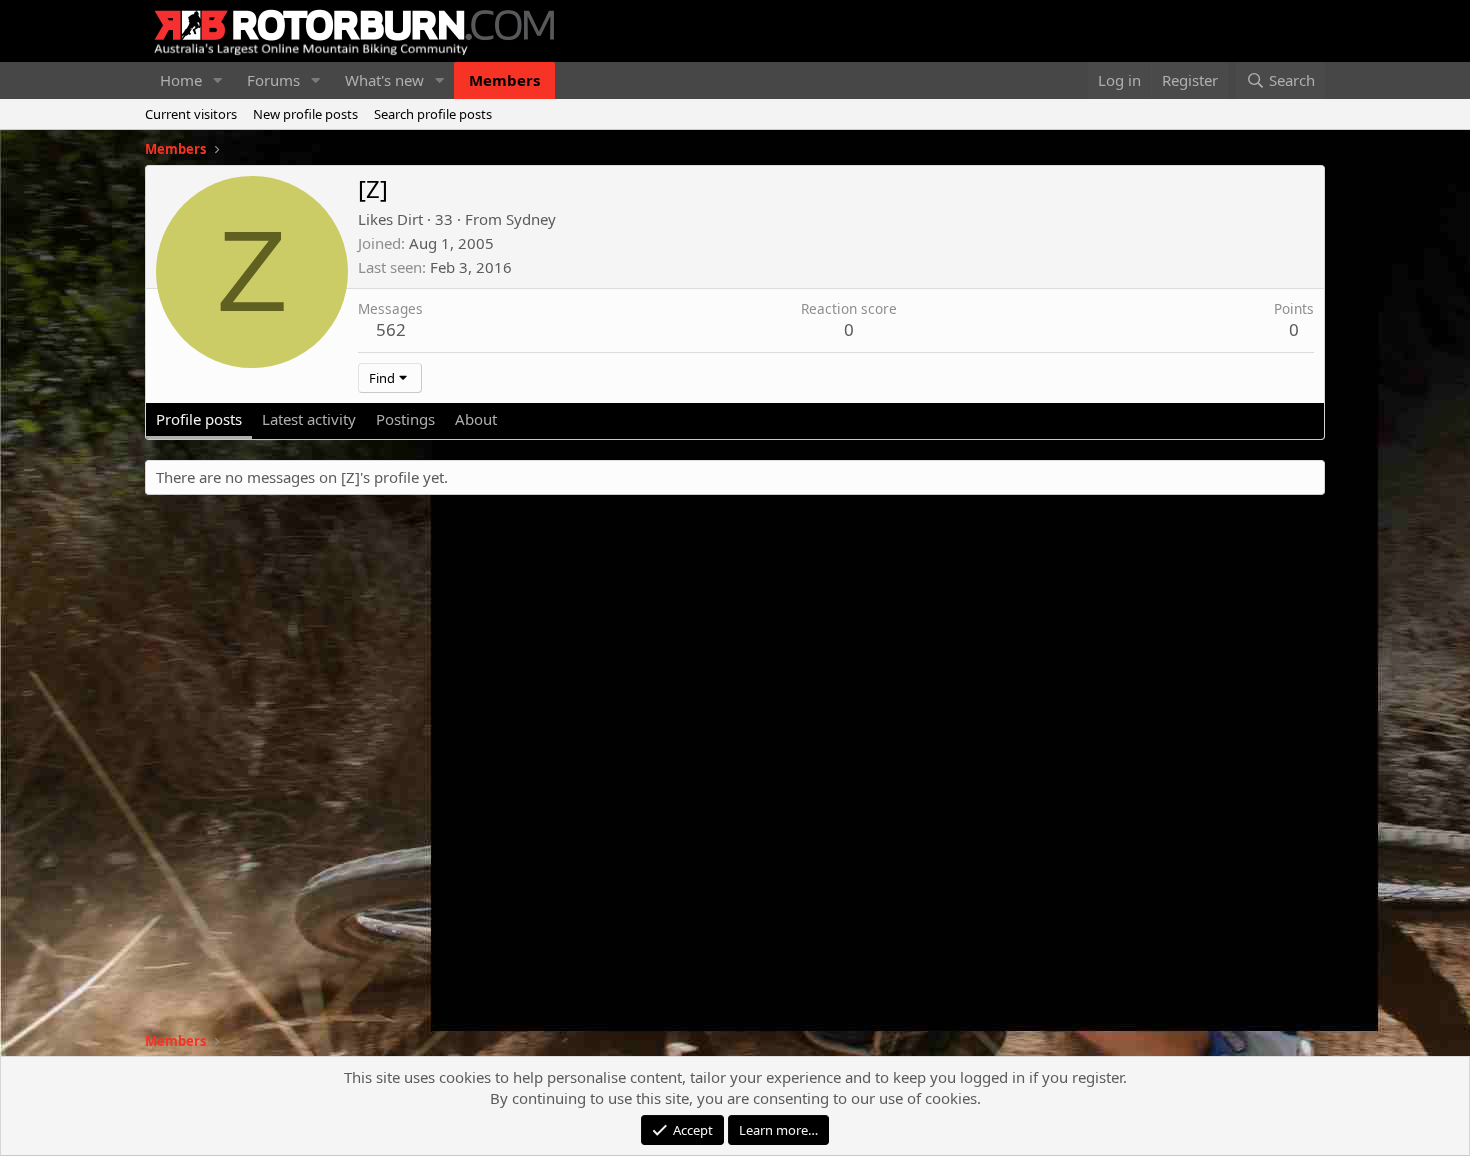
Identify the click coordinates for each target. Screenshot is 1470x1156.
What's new (384, 80)
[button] (218, 80)
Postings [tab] (405, 419)
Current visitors (191, 114)
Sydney (531, 219)
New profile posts (305, 114)
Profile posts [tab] (199, 419)
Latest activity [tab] (309, 419)
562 (391, 329)
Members (504, 80)
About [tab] (476, 419)
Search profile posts (433, 114)
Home (181, 80)
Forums (273, 80)
